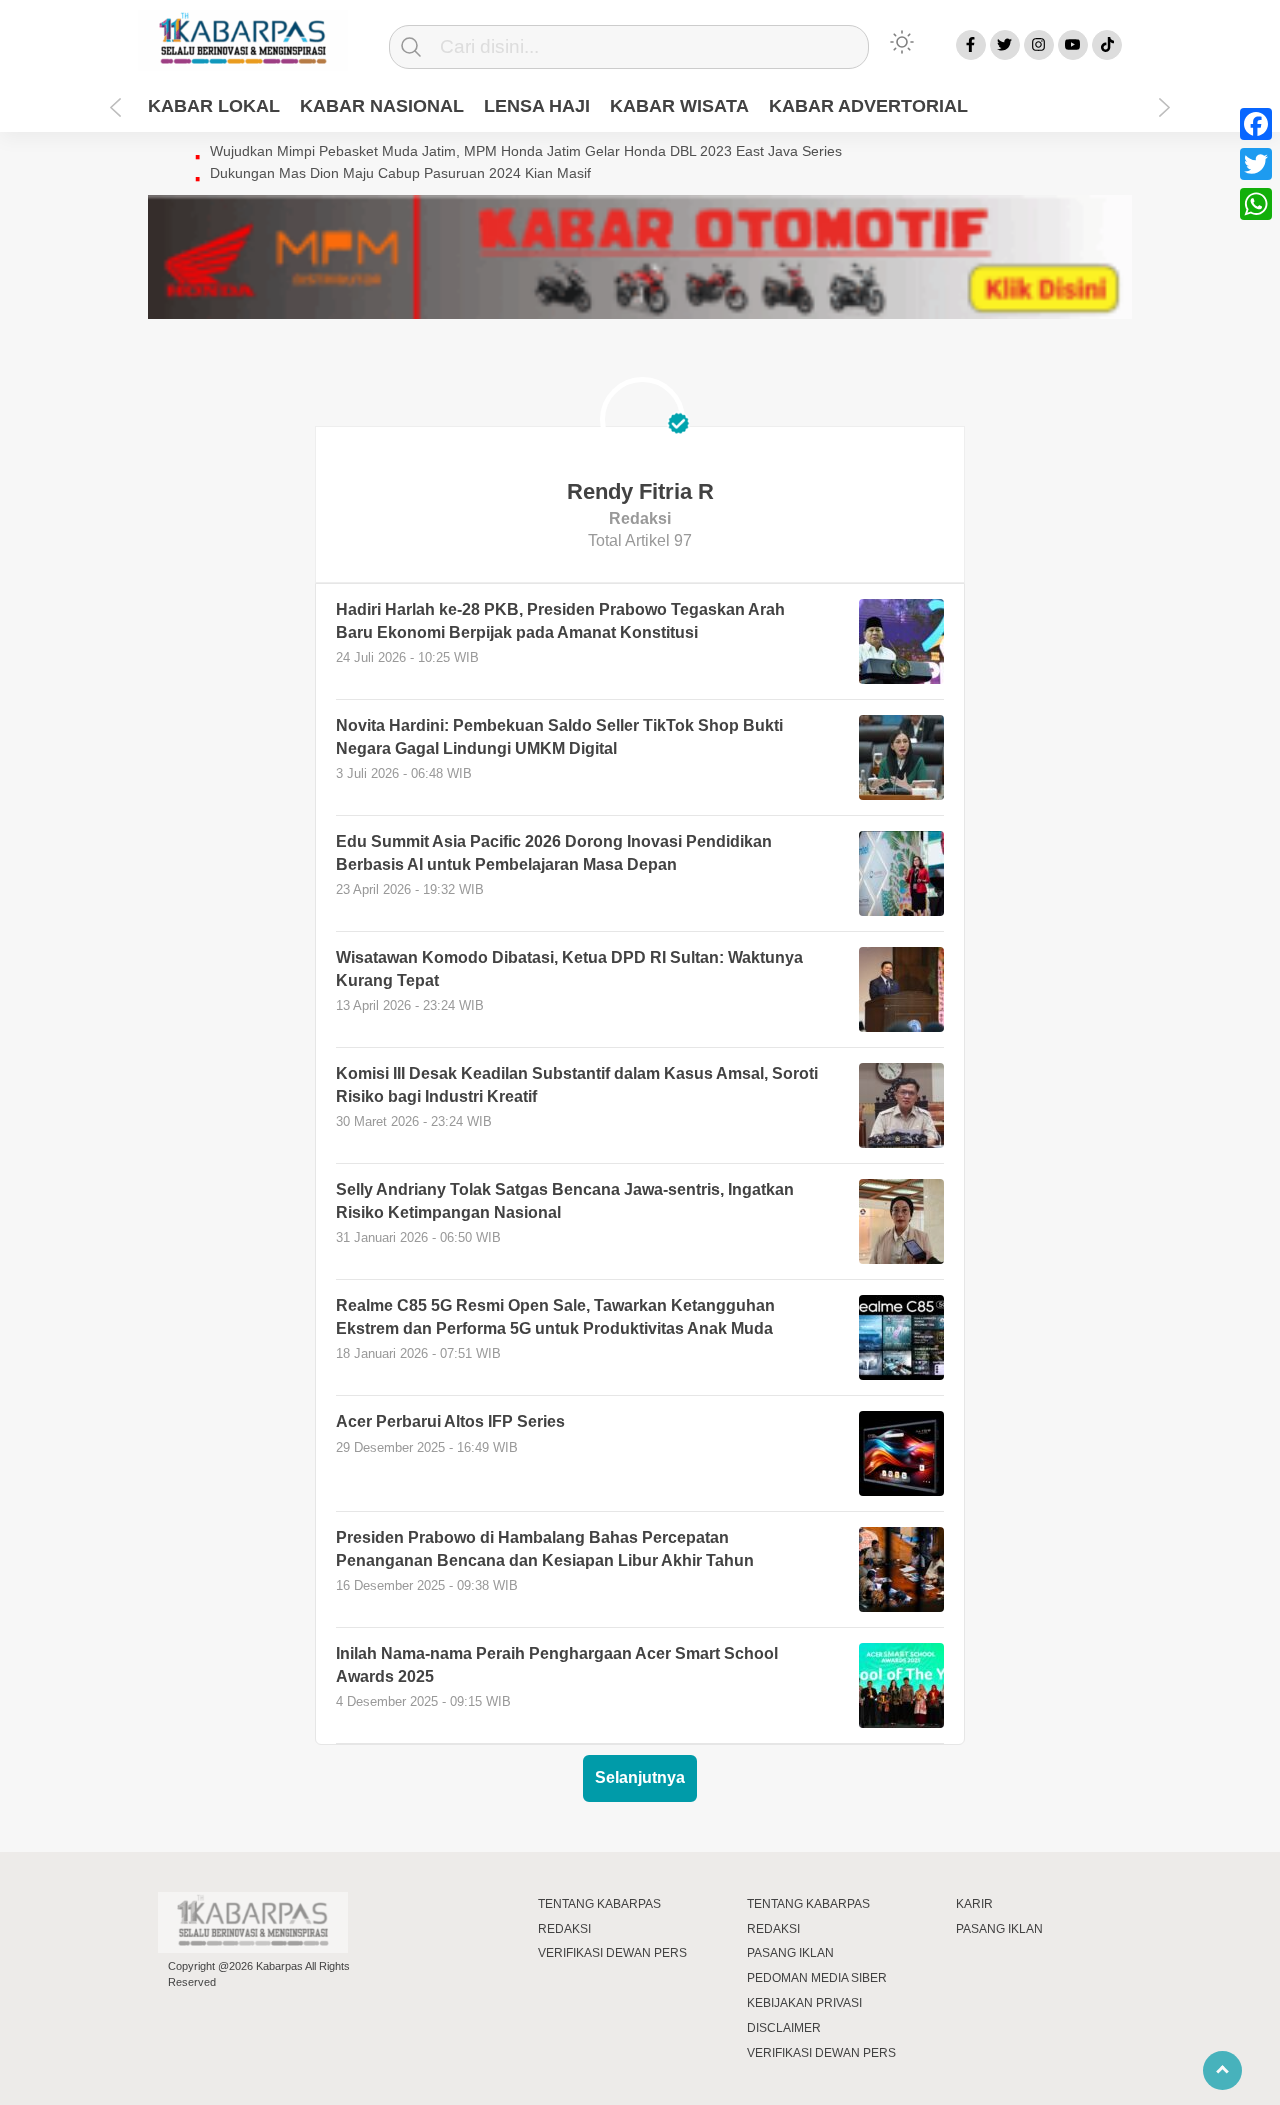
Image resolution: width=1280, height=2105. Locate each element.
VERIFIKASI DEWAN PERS (612, 1953)
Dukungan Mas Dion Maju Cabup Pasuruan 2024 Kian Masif (400, 173)
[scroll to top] (1222, 2070)
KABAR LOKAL (214, 106)
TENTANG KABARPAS (599, 1904)
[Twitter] (1256, 164)
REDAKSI (564, 1929)
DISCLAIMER (784, 2028)
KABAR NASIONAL (382, 106)
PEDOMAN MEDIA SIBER (817, 1978)
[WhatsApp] (1256, 204)
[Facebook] (1256, 124)
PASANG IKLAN (790, 1953)
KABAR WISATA (679, 106)
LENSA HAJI (537, 106)
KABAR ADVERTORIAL (868, 106)
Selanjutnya (640, 1777)
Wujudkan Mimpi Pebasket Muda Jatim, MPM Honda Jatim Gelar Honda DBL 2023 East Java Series (526, 151)
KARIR (974, 1904)
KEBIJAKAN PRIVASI (804, 2003)
